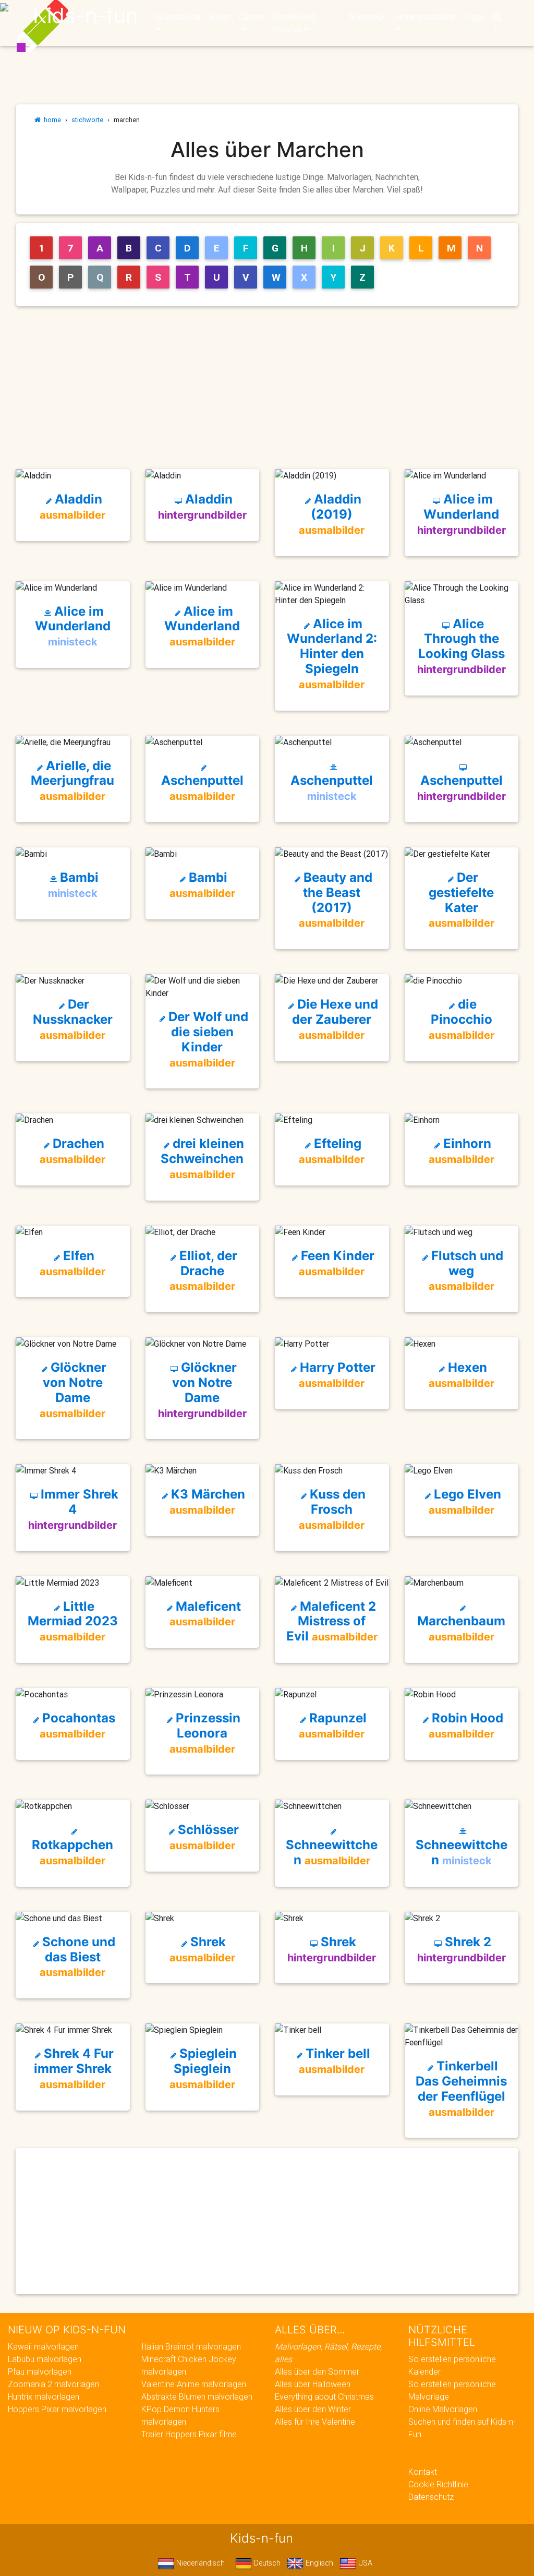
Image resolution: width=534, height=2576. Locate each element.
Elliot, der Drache (203, 1271)
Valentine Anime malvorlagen (194, 2384)
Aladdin (72, 506)
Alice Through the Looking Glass (462, 646)
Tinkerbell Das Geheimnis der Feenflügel (461, 2088)
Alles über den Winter (313, 2409)
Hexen (462, 1375)
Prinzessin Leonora (205, 1733)
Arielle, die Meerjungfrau (72, 781)
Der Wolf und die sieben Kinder (207, 1039)
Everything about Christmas (324, 2397)
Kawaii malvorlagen (43, 2346)
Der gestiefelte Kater (462, 900)
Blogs (220, 17)
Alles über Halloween (313, 2384)
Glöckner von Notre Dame (73, 1389)
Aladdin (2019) (332, 514)
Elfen (72, 1263)
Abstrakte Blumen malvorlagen (197, 2397)
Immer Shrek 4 (73, 1509)
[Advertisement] (271, 388)
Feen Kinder (336, 1263)
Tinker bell (335, 2061)
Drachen (72, 1151)
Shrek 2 (462, 1949)
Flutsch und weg (466, 1271)
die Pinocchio (462, 1019)
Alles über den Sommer (317, 2371)
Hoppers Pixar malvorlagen (57, 2409)
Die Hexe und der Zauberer (335, 1019)
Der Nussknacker (73, 1019)
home (51, 120)
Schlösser (204, 1837)
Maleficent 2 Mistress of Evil (332, 1621)
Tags (474, 17)
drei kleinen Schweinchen (202, 1158)
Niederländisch (199, 2563)
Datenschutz (431, 2497)
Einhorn (462, 1151)
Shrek (202, 1949)
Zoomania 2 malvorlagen (53, 2384)
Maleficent (205, 1614)
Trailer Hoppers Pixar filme (189, 2434)
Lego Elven (465, 1501)
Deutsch (266, 2563)
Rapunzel (333, 1725)
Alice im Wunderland (462, 514)
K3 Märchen (207, 1501)
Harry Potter (336, 1375)
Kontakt (423, 2472)
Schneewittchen (332, 1852)
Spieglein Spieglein (203, 2068)
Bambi (73, 885)
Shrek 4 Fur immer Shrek (74, 2068)
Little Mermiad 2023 (73, 1621)
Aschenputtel (202, 788)
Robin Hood (466, 1725)
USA (364, 2563)
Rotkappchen (72, 1852)
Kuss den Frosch (332, 1509)
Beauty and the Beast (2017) (336, 900)
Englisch (318, 2563)
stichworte (87, 120)
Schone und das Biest (77, 1957)
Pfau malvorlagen (40, 2371)
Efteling (332, 1151)
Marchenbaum (461, 1628)
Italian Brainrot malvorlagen (191, 2346)
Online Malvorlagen (443, 2409)
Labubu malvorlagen (45, 2359)
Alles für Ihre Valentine (315, 2422)
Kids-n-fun (85, 16)
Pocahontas (77, 1725)
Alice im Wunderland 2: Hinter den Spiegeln (332, 654)
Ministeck (367, 17)
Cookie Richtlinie (438, 2484)
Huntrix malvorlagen (44, 2397)
